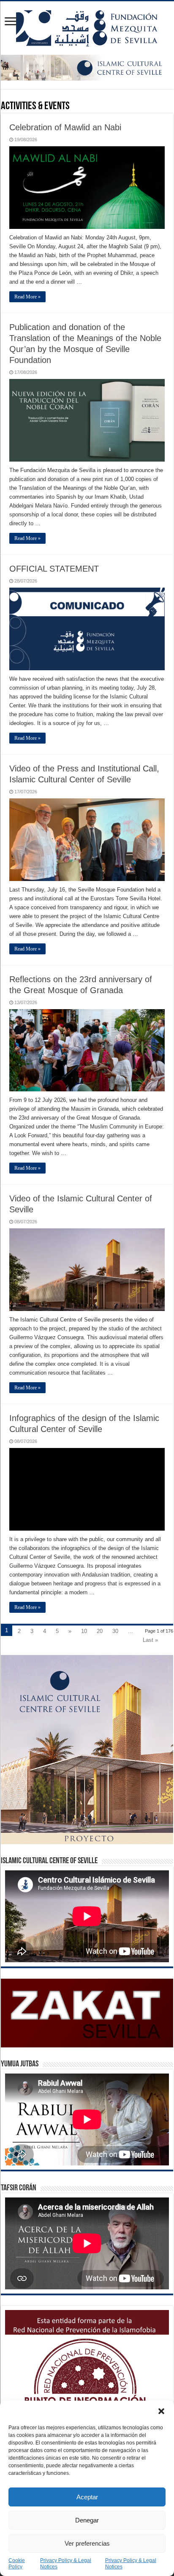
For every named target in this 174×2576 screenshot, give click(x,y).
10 (84, 1631)
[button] (161, 2411)
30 (115, 1631)
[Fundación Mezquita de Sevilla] (87, 27)
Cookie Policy (17, 2564)
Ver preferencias (87, 2543)
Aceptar (87, 2497)
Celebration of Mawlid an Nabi (65, 127)
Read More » (27, 297)
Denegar (87, 2520)
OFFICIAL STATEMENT (54, 569)
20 (100, 1631)
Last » (150, 1640)
